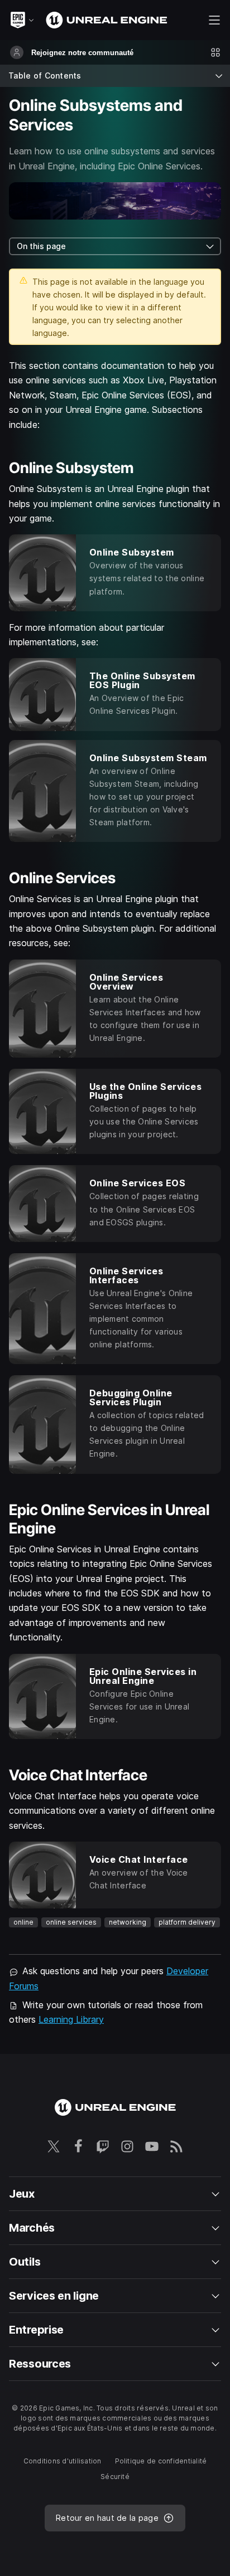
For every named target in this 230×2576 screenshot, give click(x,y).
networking (128, 1922)
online (23, 1922)
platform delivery (187, 1922)
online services (71, 1922)
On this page (41, 246)
